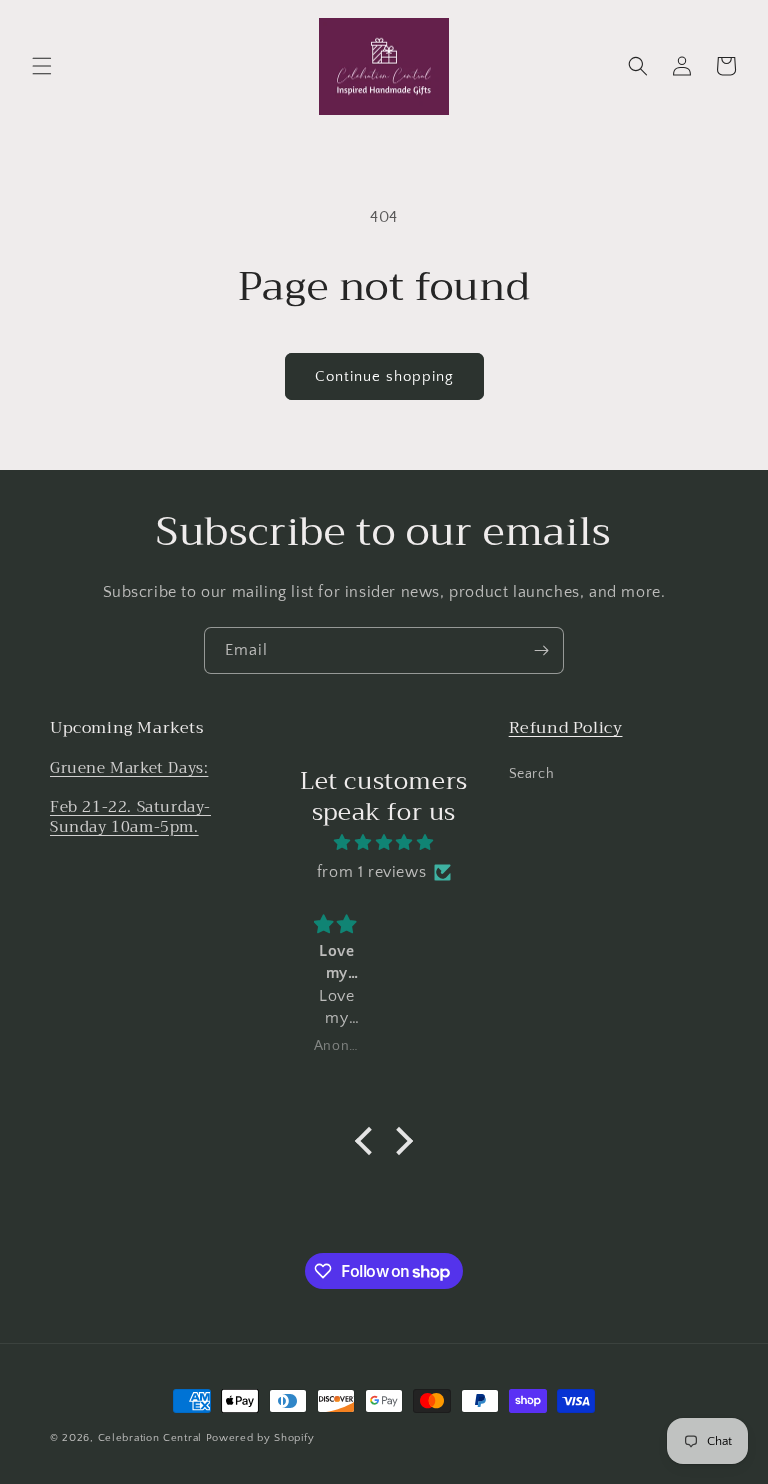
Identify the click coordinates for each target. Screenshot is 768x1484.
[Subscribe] (541, 650)
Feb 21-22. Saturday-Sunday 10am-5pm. (130, 817)
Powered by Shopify (260, 1438)
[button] (42, 66)
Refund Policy (566, 728)
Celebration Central (150, 1438)
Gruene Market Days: (129, 768)
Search (532, 774)
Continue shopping (384, 376)
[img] (384, 843)
